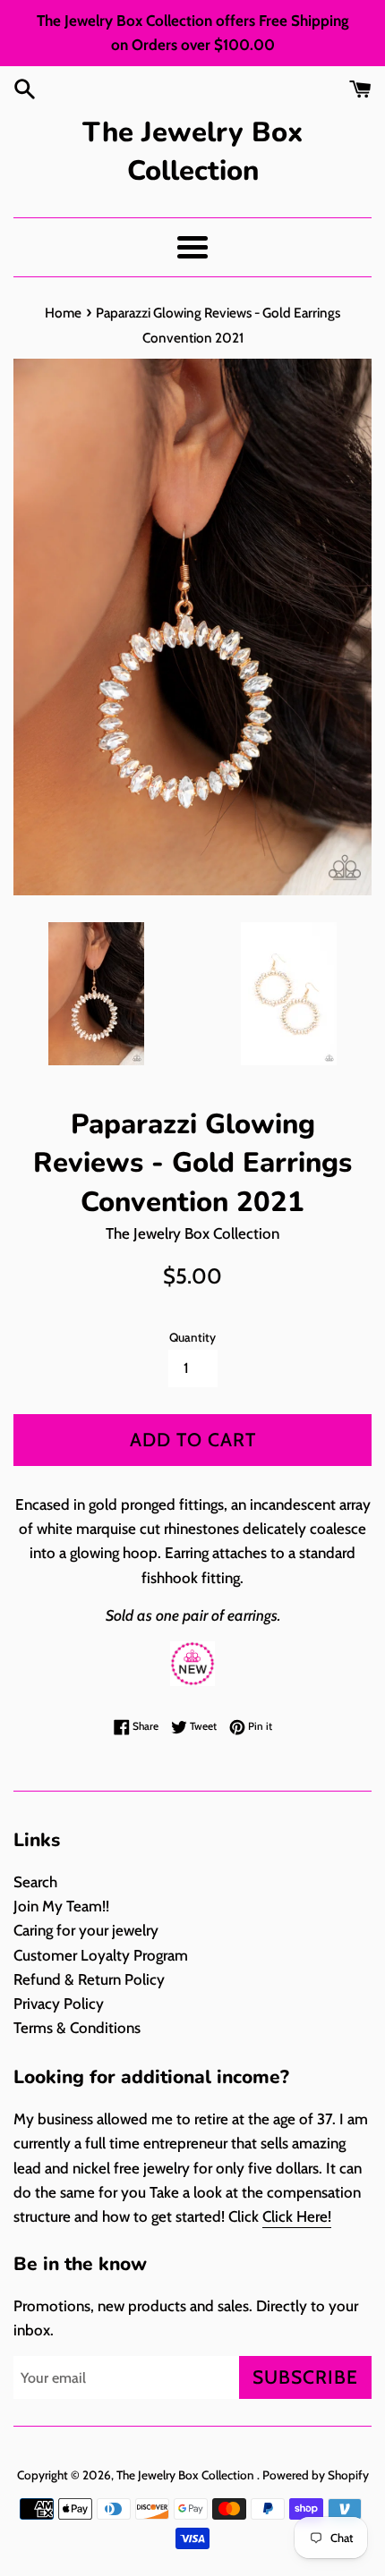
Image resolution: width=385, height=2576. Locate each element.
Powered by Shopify (316, 2475)
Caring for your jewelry (86, 1930)
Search (35, 1882)
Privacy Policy (59, 2004)
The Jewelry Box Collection (192, 152)
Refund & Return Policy (89, 1979)
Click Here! (297, 2216)
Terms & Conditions (77, 2028)
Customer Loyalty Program (101, 1955)
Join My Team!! (61, 1906)
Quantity (192, 1337)
